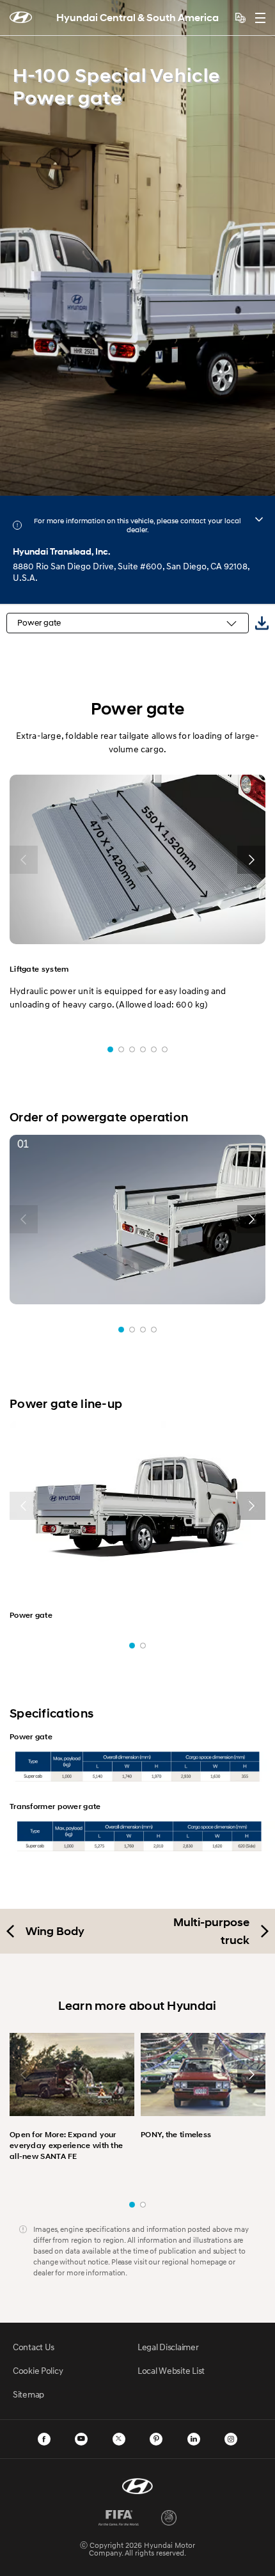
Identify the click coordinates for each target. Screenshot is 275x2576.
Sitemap (28, 2394)
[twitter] (119, 2439)
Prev (14, 248)
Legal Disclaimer (168, 2347)
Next (261, 248)
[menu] (260, 18)
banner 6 (165, 1049)
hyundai (21, 17)
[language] (240, 18)
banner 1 (110, 1049)
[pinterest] (156, 2439)
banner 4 (143, 1049)
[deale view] (259, 519)
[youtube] (81, 2439)
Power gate (39, 623)
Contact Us (34, 2347)
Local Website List (171, 2370)
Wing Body (55, 1931)
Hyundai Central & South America (137, 18)
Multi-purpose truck (211, 1931)
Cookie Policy (38, 2370)
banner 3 (132, 1049)
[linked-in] (194, 2439)
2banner (143, 2205)
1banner (132, 2205)
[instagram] (231, 2439)
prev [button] (24, 860)
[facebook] (44, 2439)
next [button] (251, 860)
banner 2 (121, 1049)
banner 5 (154, 1049)
